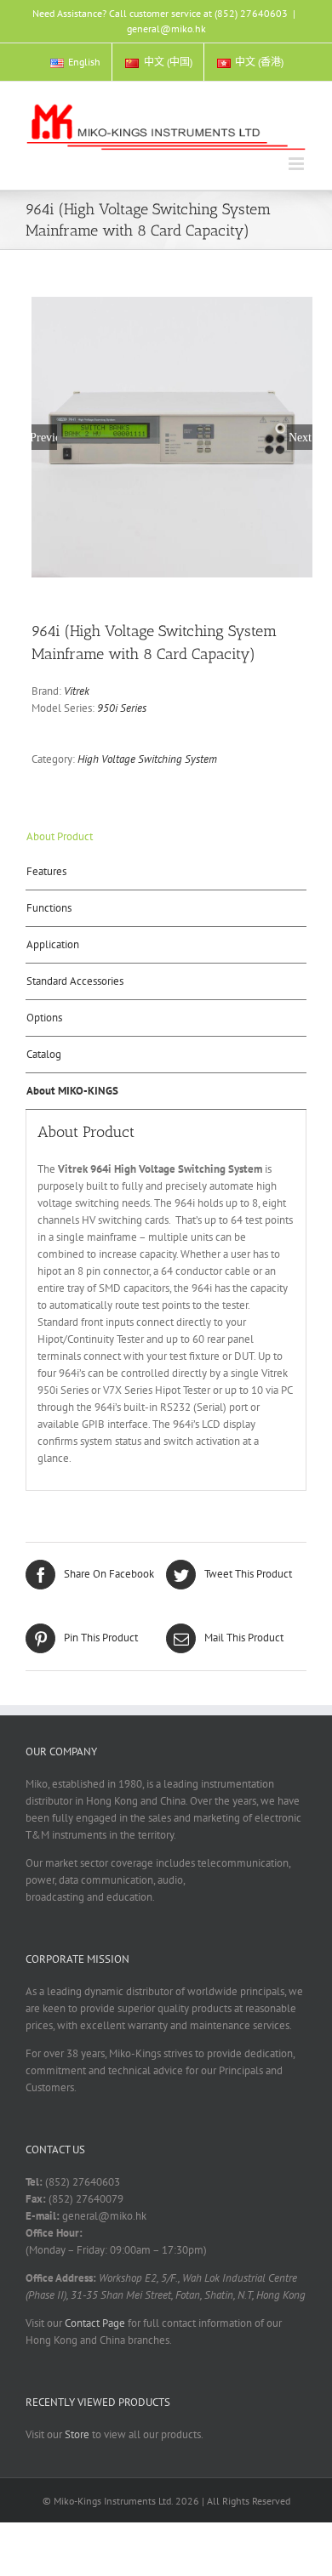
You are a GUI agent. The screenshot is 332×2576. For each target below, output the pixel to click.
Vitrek (77, 691)
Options (44, 1018)
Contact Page (95, 2323)
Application (53, 944)
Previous (44, 437)
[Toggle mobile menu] (298, 164)
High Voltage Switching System (147, 759)
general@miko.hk (166, 28)
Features (46, 871)
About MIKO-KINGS (72, 1091)
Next (300, 437)
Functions (49, 908)
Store (77, 2434)
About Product (60, 836)
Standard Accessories (75, 981)
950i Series (122, 708)
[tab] (166, 837)
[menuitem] (75, 62)
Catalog (44, 1054)
